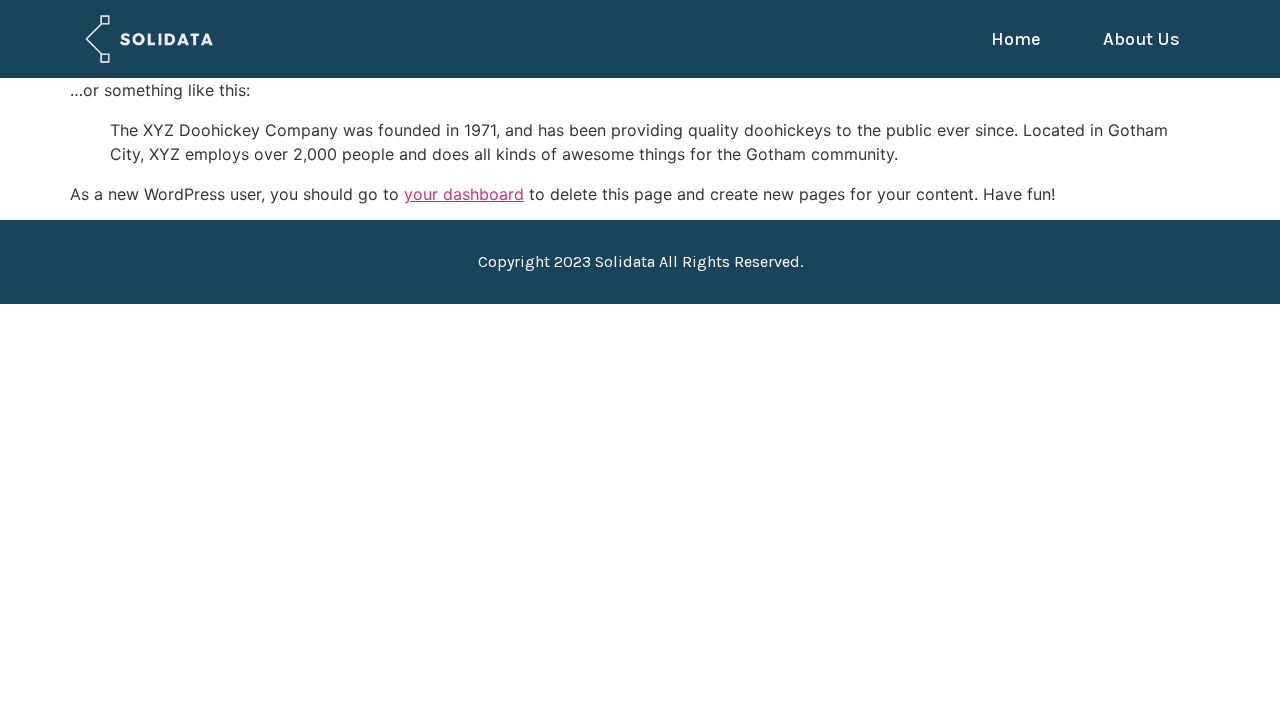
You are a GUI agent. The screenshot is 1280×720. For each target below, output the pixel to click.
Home (1016, 39)
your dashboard (464, 194)
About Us (1141, 39)
